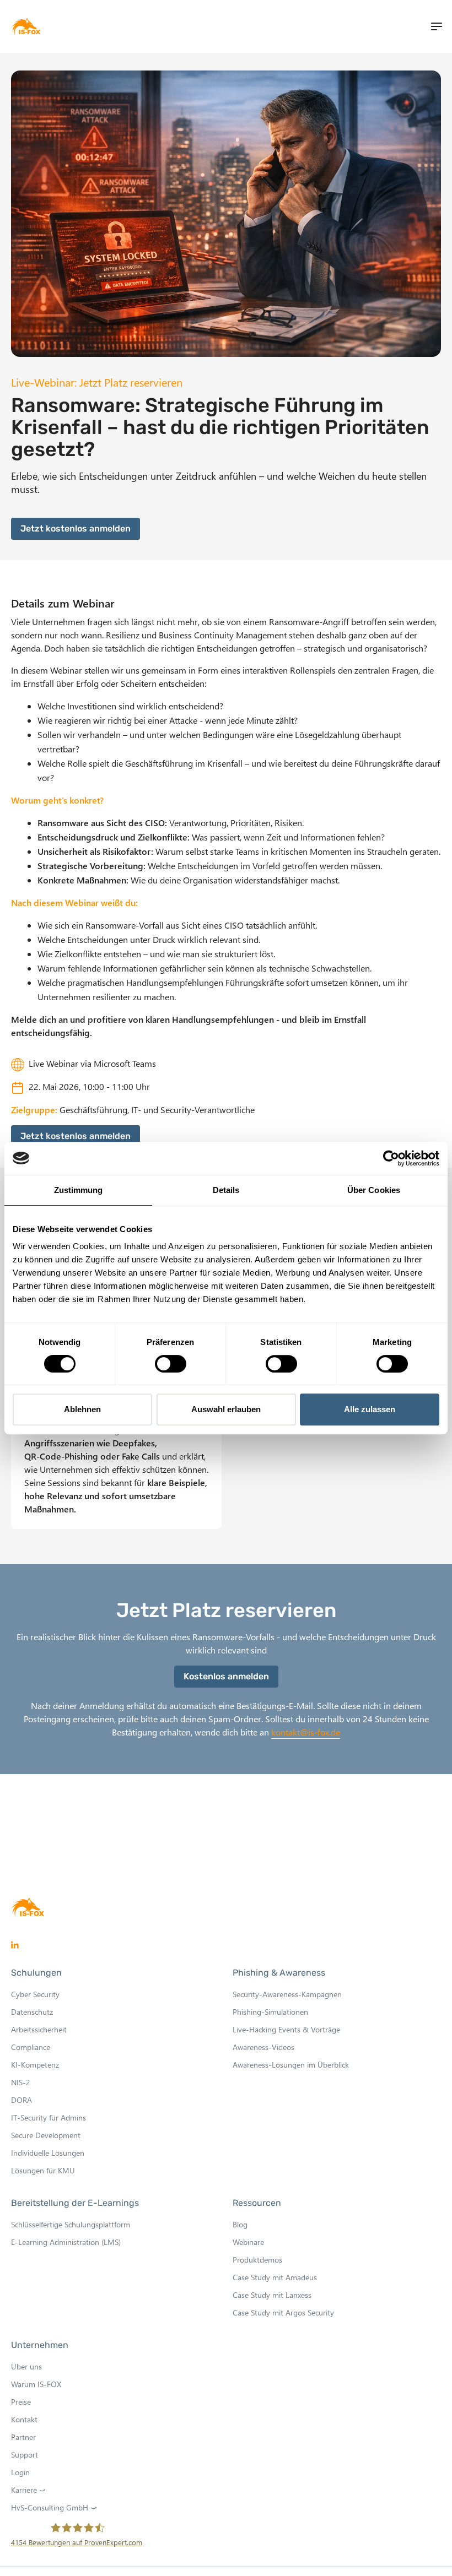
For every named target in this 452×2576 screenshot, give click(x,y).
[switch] (171, 1364)
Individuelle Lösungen (48, 2153)
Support (25, 2455)
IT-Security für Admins (49, 2117)
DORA (21, 2100)
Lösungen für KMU (43, 2170)
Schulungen (36, 1973)
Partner (23, 2437)
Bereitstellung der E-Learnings (75, 2203)
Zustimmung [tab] (79, 1190)
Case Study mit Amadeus (275, 2277)
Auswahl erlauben (226, 1409)
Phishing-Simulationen (270, 2012)
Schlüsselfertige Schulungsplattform (71, 2224)
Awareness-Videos (263, 2047)
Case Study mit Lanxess (272, 2295)
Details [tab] (226, 1190)
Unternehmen (40, 2345)
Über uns (26, 2366)
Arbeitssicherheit (39, 2029)
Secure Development (46, 2135)
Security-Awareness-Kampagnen (287, 1994)
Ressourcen (257, 2203)
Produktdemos (257, 2260)
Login (20, 2472)
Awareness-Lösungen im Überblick (291, 2065)
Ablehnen (82, 1409)
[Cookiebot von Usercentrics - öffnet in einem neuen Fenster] (391, 1158)
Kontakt (24, 2419)
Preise (21, 2402)
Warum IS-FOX (36, 2384)
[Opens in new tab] (15, 1945)
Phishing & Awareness (279, 1973)
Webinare (248, 2242)
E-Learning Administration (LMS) (66, 2242)
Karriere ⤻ (31, 2490)
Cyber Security (35, 1994)
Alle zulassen (370, 1409)
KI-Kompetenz (35, 2065)
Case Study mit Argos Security (283, 2312)
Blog (240, 2224)
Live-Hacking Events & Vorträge (286, 2029)
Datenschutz (32, 2012)
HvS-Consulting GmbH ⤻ (57, 2508)
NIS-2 (21, 2082)
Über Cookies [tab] (374, 1190)
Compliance (31, 2047)
